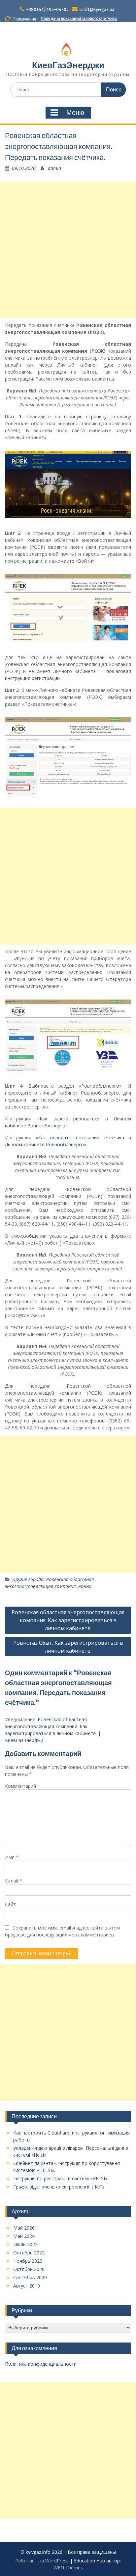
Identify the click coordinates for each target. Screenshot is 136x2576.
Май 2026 (24, 2228)
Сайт (10, 1904)
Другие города (28, 1579)
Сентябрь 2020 (30, 2277)
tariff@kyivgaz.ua (97, 9)
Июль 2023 (25, 2244)
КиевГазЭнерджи (68, 65)
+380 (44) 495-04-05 (47, 9)
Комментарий (20, 1786)
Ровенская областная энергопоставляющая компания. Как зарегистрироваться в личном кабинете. (68, 1620)
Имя (12, 1857)
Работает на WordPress (42, 2561)
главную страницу (85, 416)
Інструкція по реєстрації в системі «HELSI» (60, 2178)
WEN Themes (68, 2568)
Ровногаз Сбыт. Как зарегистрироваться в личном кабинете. (68, 1647)
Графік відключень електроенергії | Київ (59, 2187)
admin (54, 168)
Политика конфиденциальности (41, 2364)
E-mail (14, 1881)
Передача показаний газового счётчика (79, 18)
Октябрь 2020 (29, 2269)
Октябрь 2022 (29, 2253)
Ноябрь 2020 (28, 2261)
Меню (75, 113)
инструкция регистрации (32, 678)
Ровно (85, 1586)
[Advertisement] (68, 250)
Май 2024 (24, 2236)
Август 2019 (27, 2286)
